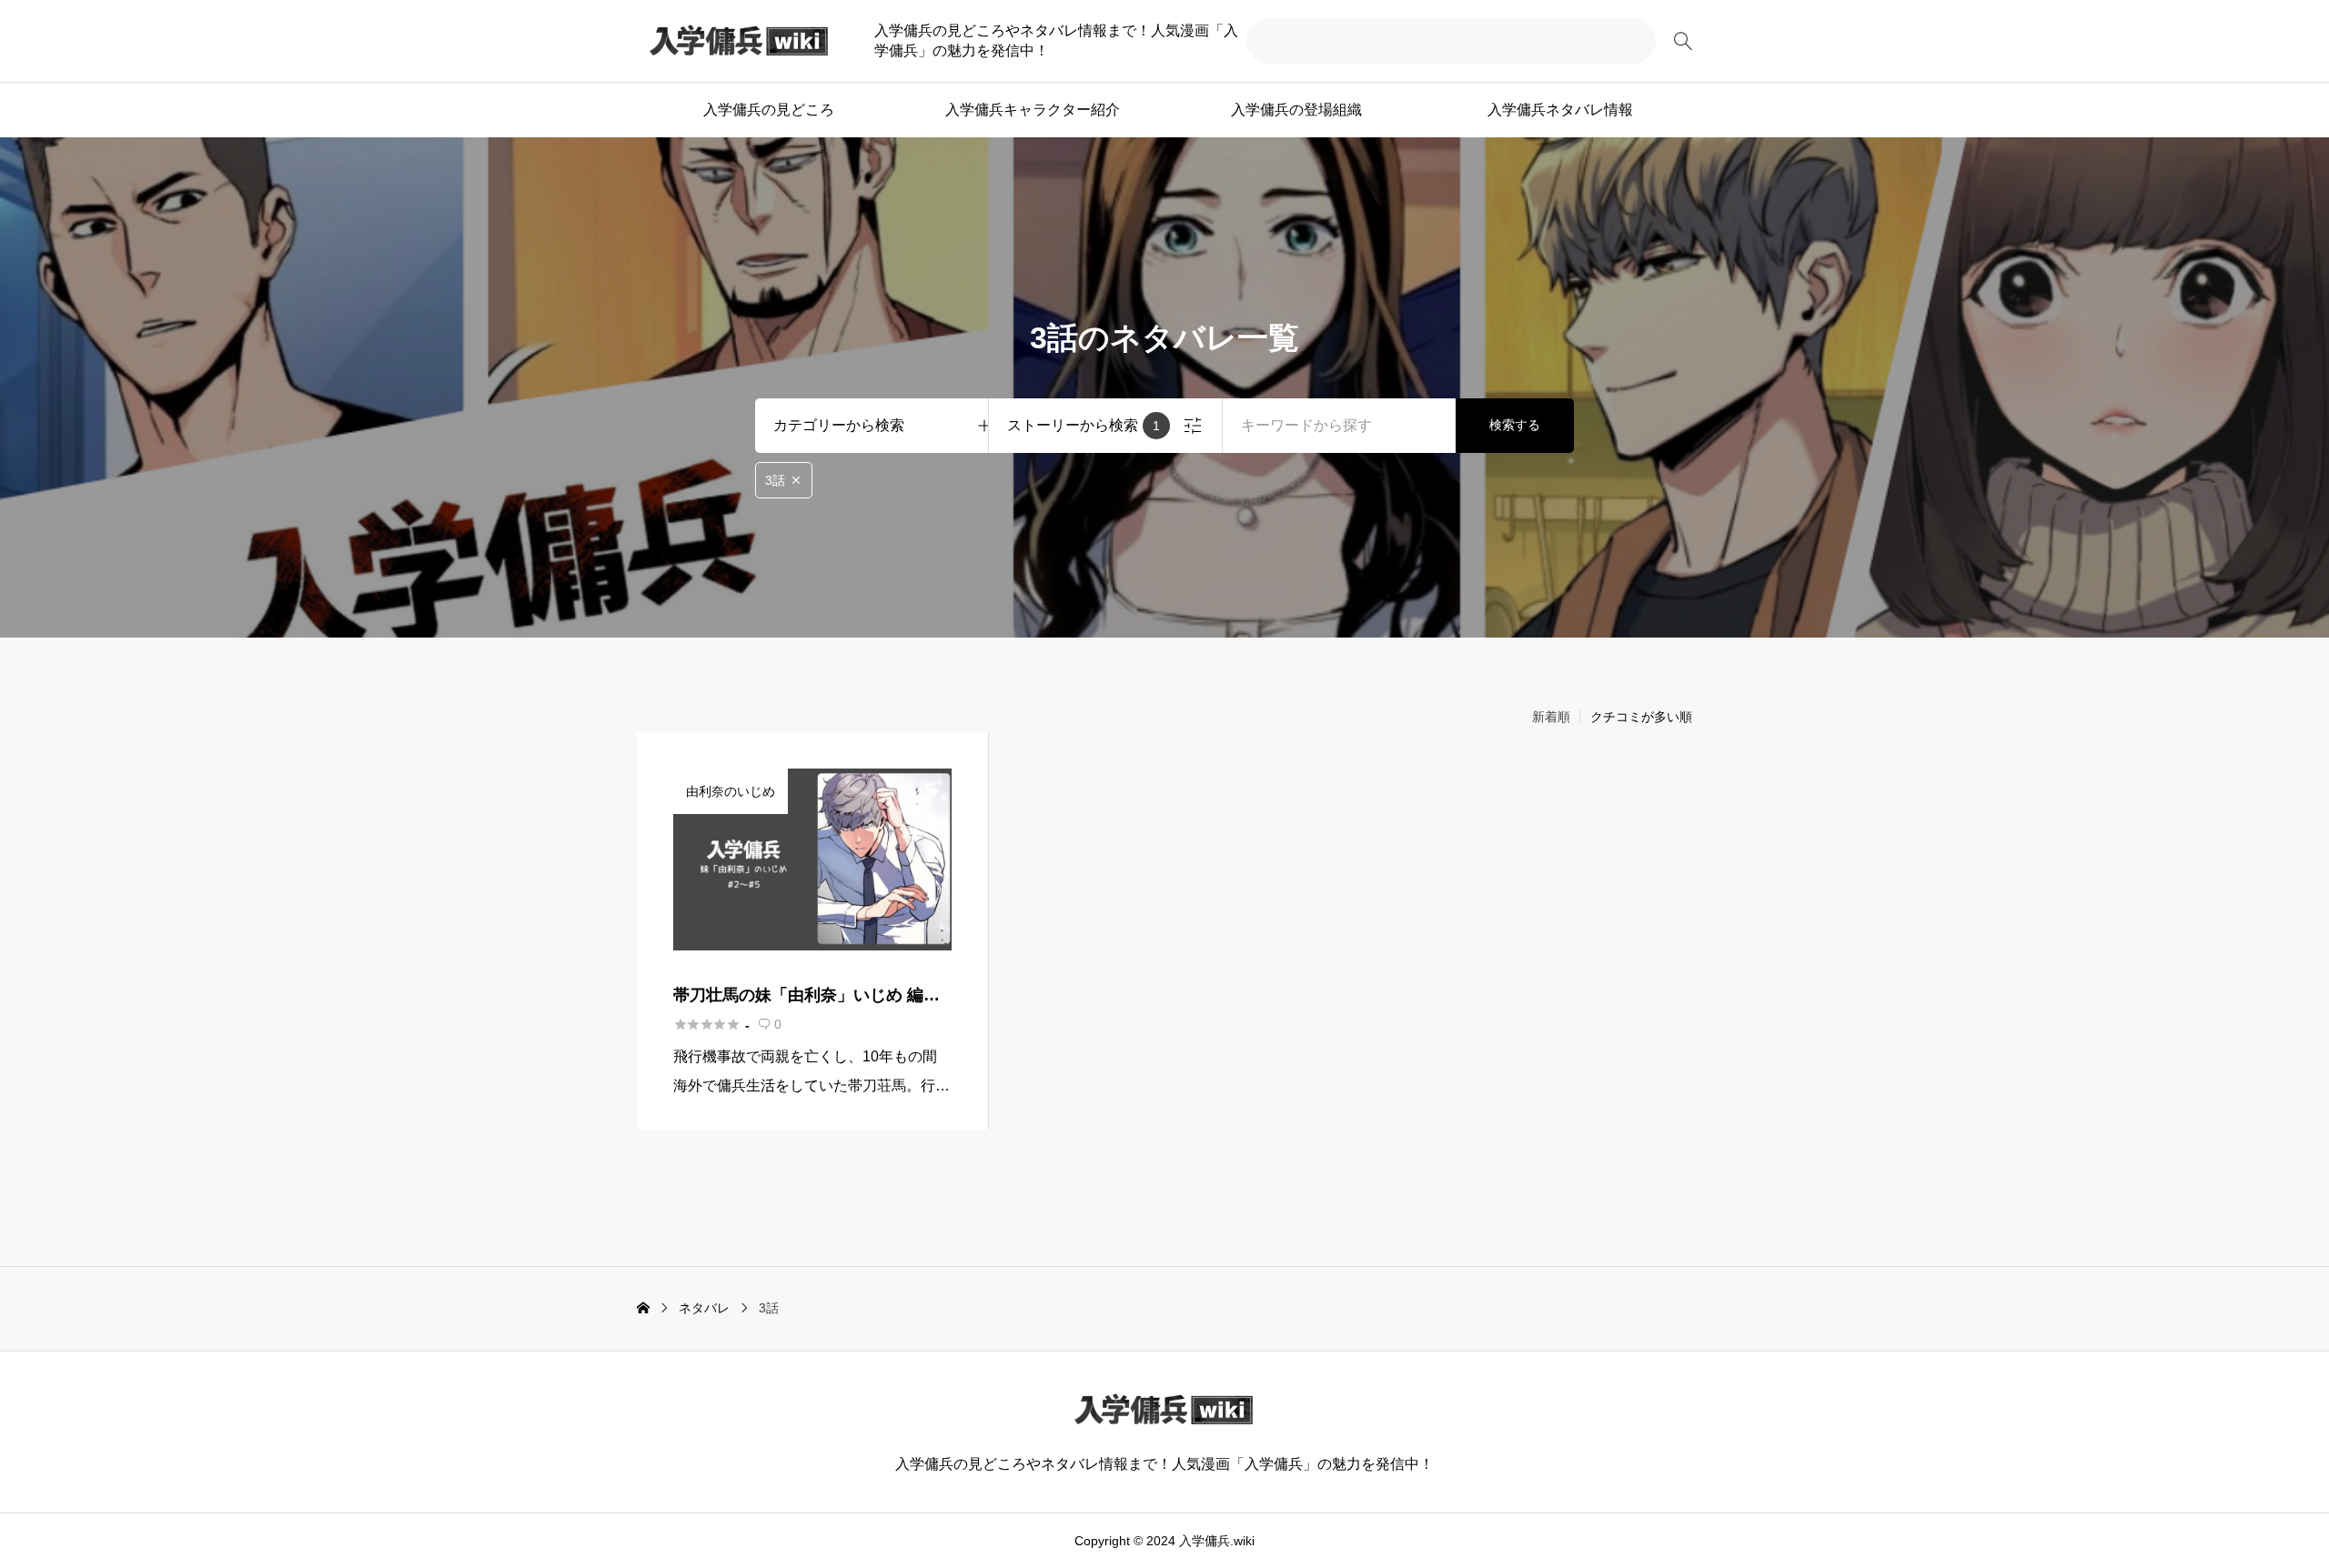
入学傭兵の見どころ (769, 110)
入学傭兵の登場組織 (1296, 110)
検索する (1515, 425)
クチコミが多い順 (1641, 717)
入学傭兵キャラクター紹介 (1033, 110)
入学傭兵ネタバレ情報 (1560, 110)
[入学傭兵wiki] (740, 41)
